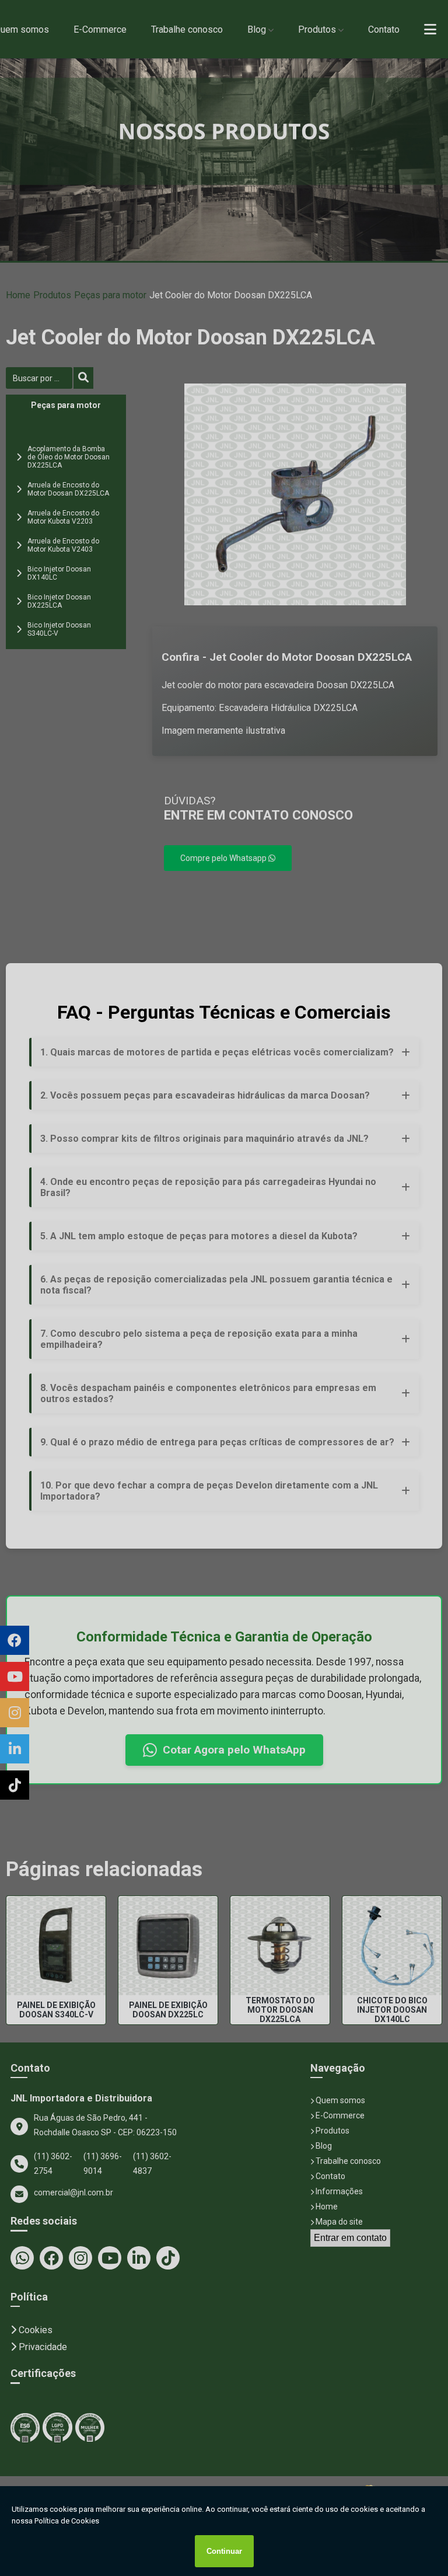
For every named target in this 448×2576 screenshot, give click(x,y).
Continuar (224, 2551)
